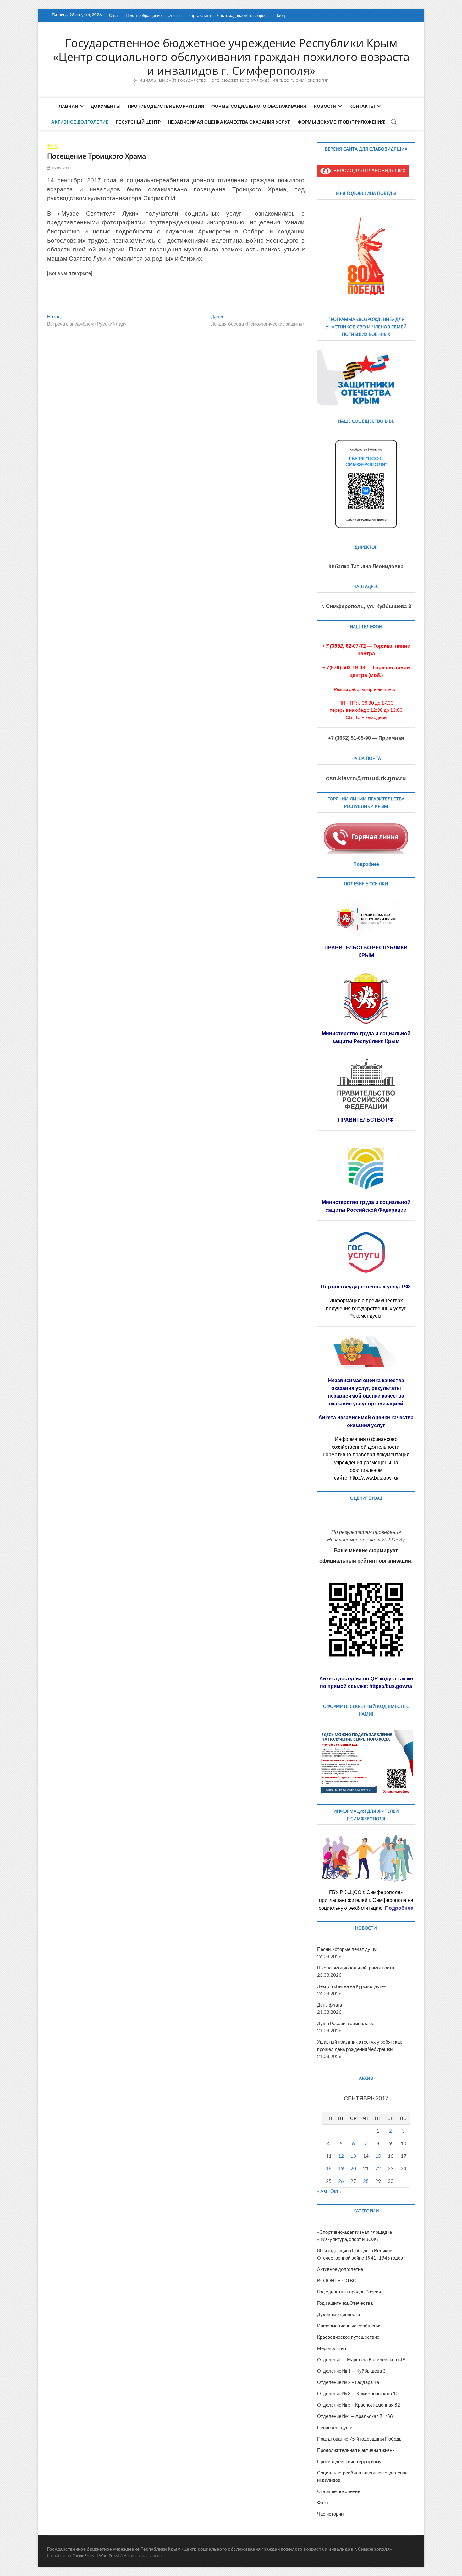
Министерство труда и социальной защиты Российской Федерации (366, 1206)
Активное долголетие (80, 122)
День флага (330, 2005)
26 (341, 2181)
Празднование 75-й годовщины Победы (360, 2439)
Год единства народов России (349, 2292)
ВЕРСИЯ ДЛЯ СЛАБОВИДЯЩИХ (368, 170)
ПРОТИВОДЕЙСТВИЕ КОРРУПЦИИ (166, 106)
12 (341, 2156)
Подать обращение (144, 15)
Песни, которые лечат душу (347, 1949)
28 (366, 2181)
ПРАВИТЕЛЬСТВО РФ (366, 1120)
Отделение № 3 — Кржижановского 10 (358, 2393)
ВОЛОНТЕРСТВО (337, 2280)
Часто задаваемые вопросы (243, 15)
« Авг (322, 2191)
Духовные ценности (338, 2314)
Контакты (362, 106)
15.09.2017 (61, 168)
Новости (325, 106)
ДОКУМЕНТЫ (106, 106)
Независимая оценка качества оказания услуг (229, 122)
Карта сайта (200, 15)
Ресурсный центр (138, 122)
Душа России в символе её (346, 2023)
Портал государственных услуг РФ (366, 1287)
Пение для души (335, 2427)
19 (341, 2168)
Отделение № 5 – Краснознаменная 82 (359, 2405)
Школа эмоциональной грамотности (356, 1968)
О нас (114, 15)
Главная (67, 106)
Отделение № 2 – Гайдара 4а (348, 2382)
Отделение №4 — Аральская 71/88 (355, 2416)
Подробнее (366, 864)
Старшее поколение (339, 2491)
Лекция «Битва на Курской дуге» (352, 1986)
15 (378, 2156)
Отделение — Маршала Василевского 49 (361, 2359)
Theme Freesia (85, 2555)
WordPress (108, 2555)
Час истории (330, 2514)
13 (353, 2156)
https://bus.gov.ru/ (391, 1686)
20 (353, 2168)
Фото (52, 145)
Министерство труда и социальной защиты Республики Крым (366, 1037)
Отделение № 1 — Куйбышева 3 (351, 2371)
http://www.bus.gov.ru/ (374, 1478)
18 (329, 2168)
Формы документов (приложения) (342, 122)
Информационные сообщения (349, 2326)
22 (378, 2168)
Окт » (336, 2191)
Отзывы (175, 15)
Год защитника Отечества (345, 2303)
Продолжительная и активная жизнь (356, 2450)
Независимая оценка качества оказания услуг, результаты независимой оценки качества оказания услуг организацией (366, 1392)
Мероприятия (332, 2348)
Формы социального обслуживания (259, 106)
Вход (280, 15)
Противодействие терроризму (349, 2461)
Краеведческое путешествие (348, 2337)
